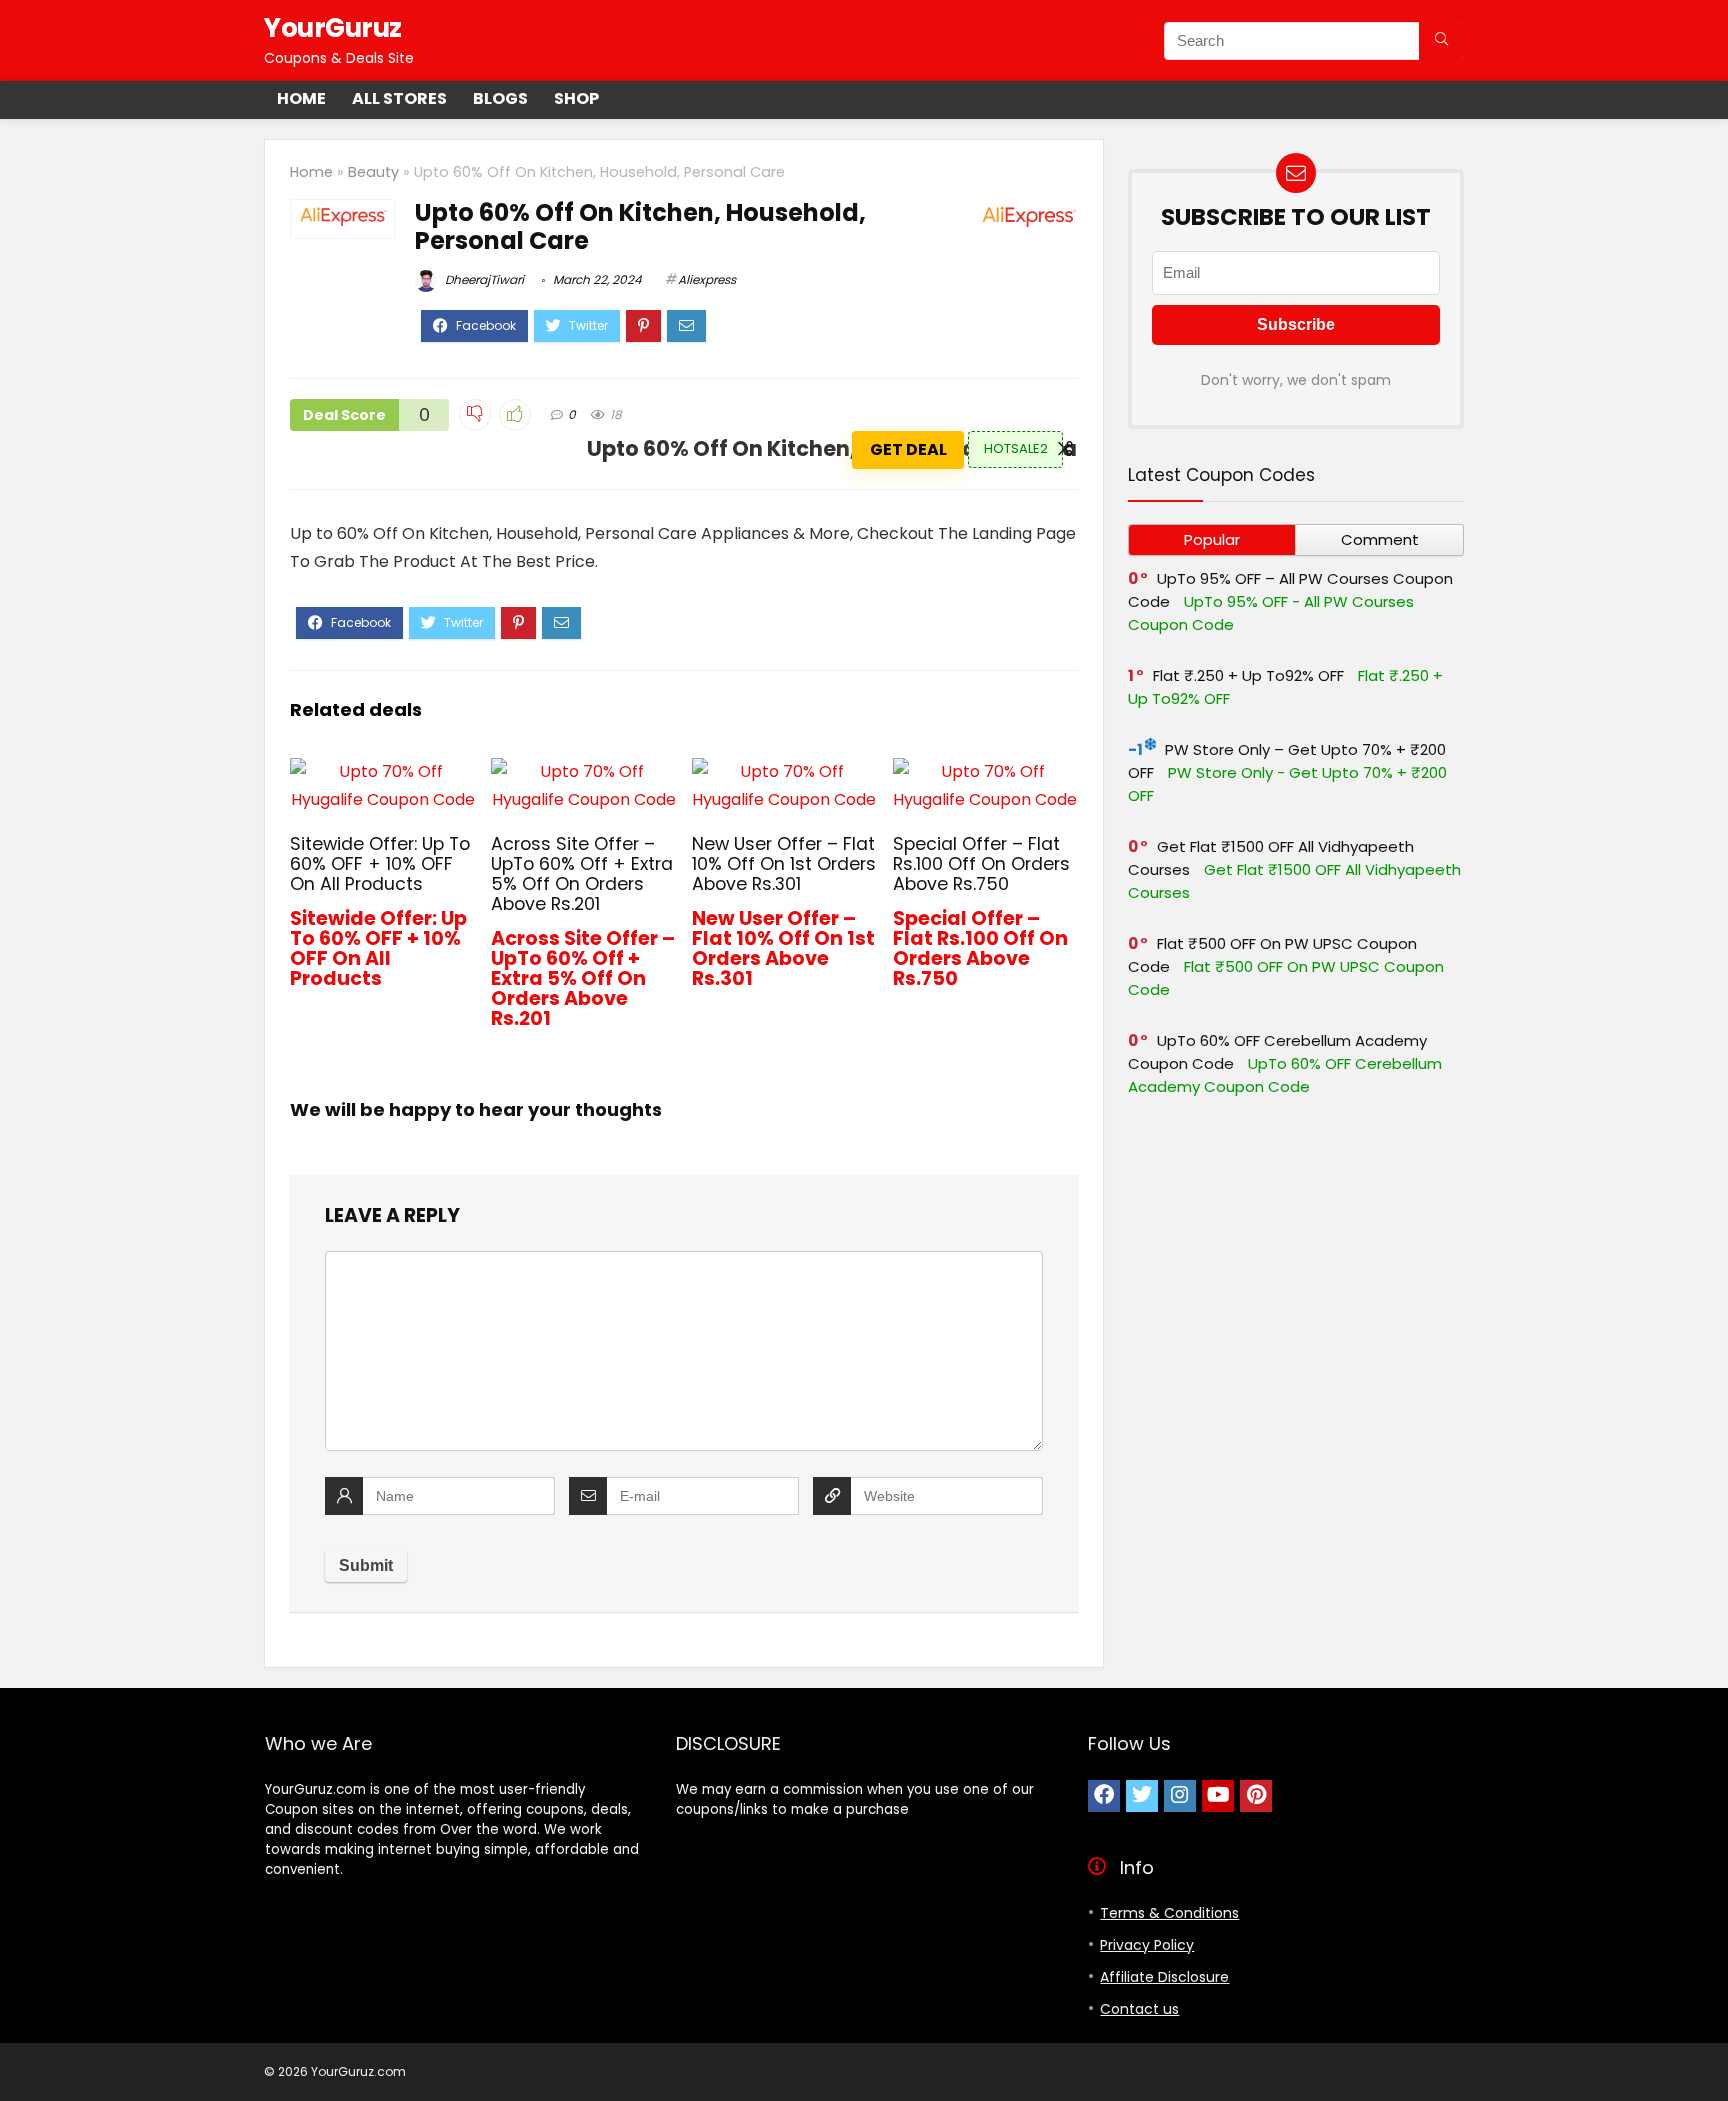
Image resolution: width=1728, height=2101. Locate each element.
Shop (576, 98)
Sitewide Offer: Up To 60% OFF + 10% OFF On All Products (380, 864)
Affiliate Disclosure (1164, 1977)
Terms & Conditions (1169, 1913)
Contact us (1139, 2009)
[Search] (1441, 41)
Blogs (500, 98)
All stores (399, 98)
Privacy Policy (1147, 1945)
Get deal (908, 449)
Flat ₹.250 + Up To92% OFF (1248, 675)
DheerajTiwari (483, 279)
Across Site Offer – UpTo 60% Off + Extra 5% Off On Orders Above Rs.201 (582, 874)
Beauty (373, 172)
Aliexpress (707, 279)
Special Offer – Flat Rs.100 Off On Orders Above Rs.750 (981, 864)
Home (301, 98)
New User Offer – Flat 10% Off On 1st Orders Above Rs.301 (784, 864)
